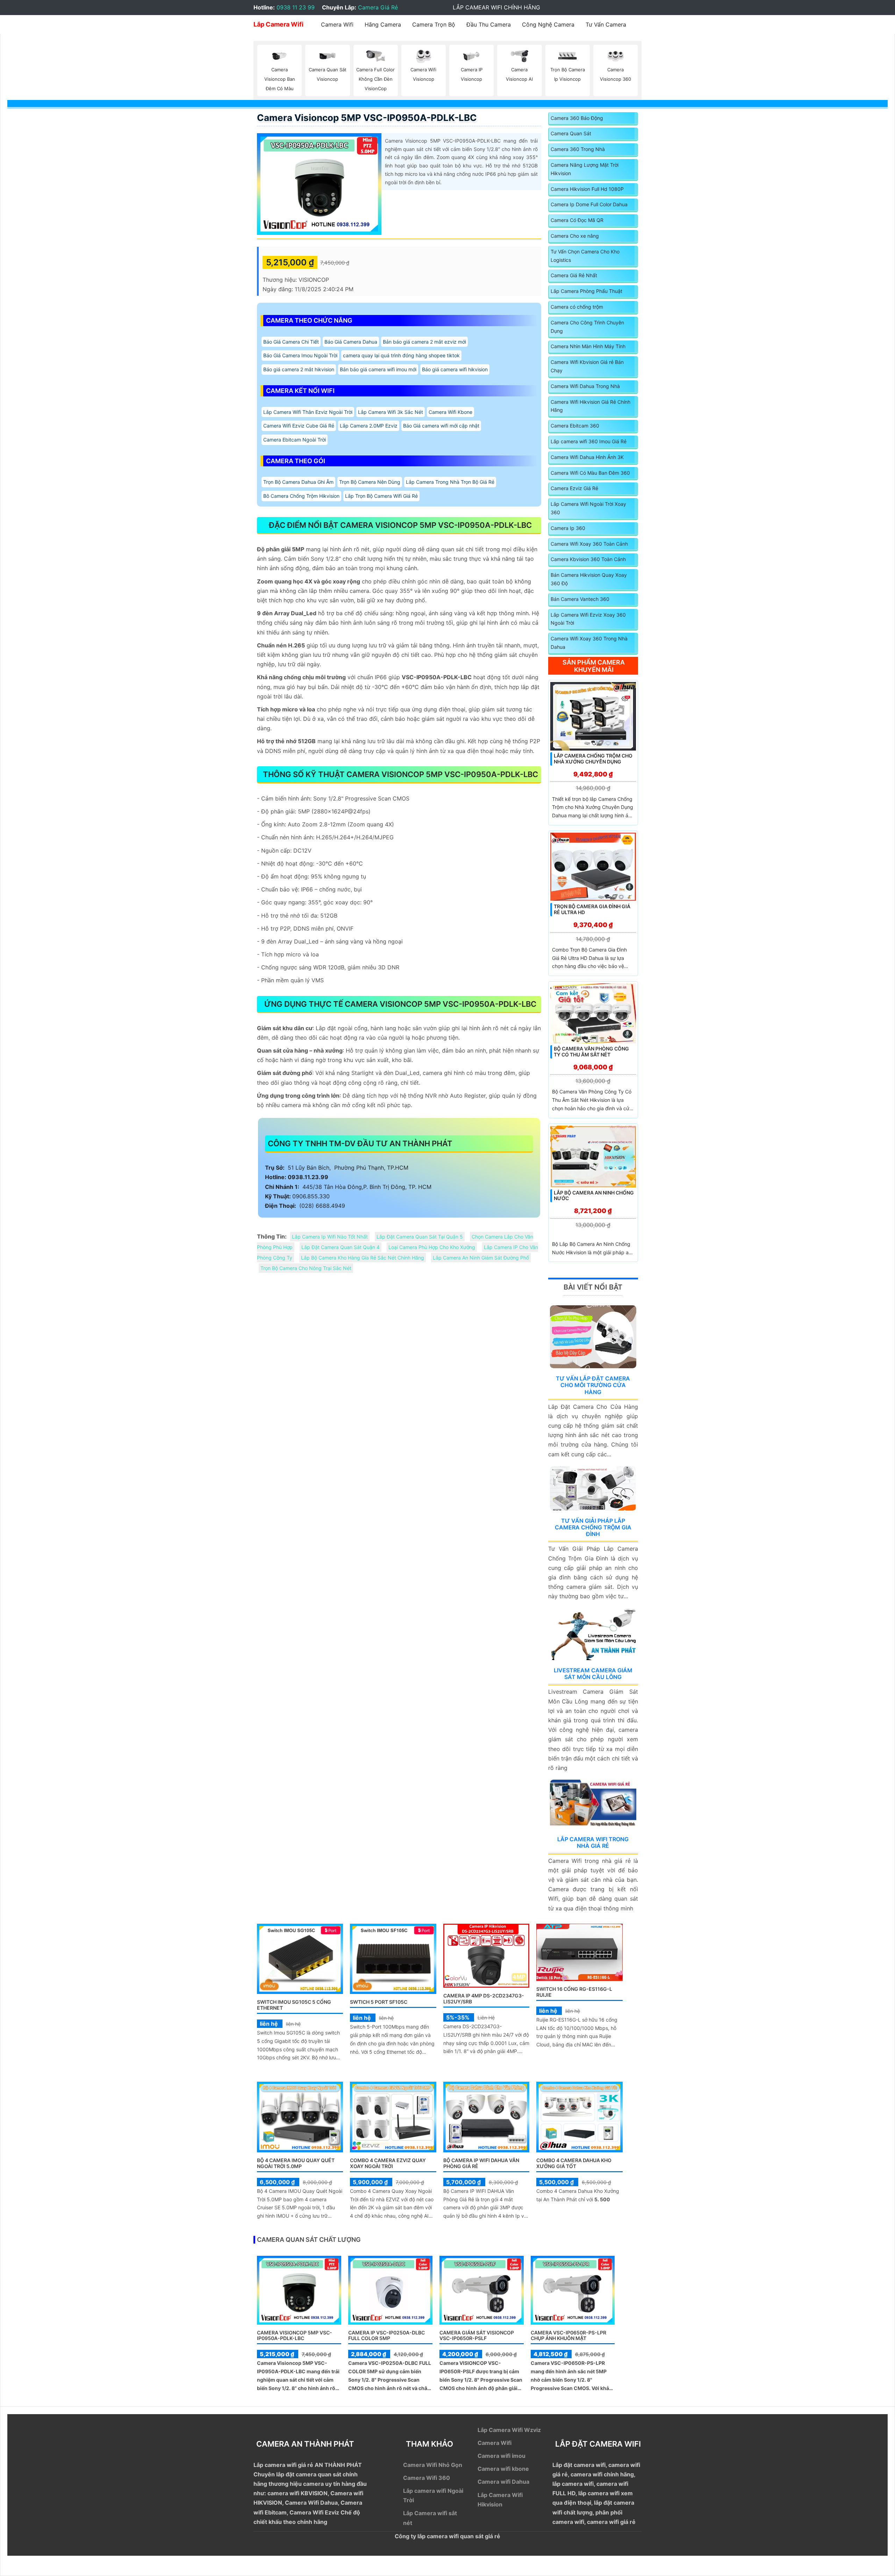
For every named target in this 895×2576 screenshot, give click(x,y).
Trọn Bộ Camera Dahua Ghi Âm (298, 482)
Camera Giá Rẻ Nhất (574, 275)
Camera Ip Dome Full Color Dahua (589, 204)
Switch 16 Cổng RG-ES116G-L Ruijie (574, 1992)
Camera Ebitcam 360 (575, 426)
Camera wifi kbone (503, 2469)
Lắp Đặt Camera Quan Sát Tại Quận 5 (420, 1237)
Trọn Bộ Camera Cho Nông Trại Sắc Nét (306, 1268)
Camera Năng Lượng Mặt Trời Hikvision (585, 169)
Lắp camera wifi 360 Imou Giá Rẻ (589, 441)
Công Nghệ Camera (548, 24)
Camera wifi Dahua (503, 2482)
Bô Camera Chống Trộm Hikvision (301, 496)
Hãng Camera (383, 24)
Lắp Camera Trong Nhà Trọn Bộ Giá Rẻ (450, 482)
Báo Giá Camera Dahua (351, 342)
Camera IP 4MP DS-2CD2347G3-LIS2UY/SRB (484, 1999)
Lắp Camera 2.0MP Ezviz (369, 426)
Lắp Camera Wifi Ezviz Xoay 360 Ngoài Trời (588, 619)
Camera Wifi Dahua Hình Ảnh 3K (587, 457)
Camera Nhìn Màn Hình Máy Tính (588, 346)
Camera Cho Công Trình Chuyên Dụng (587, 327)
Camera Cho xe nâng (575, 236)
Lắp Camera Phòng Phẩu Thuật (586, 291)
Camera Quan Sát (571, 133)
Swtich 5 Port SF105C (379, 2002)
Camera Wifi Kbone (450, 412)
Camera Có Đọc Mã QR (577, 220)
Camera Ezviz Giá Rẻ (574, 488)
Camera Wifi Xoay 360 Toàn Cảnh (589, 544)
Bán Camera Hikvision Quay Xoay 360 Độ (589, 579)
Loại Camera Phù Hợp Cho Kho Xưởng (432, 1247)
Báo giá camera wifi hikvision (455, 369)
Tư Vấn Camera (606, 24)
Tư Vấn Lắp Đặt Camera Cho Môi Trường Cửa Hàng (593, 1385)
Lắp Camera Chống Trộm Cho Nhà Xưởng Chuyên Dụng (593, 759)
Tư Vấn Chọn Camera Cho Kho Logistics (585, 256)
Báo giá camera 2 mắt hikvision (299, 369)
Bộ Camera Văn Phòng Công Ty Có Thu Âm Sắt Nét (591, 1052)
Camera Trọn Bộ (434, 24)
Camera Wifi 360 (427, 2478)
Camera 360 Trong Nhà (578, 149)
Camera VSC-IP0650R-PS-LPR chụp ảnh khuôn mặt (568, 2335)
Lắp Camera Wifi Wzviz (509, 2430)
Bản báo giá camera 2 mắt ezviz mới (424, 342)
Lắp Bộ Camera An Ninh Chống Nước (594, 1196)
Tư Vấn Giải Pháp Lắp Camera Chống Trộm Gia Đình (593, 1527)
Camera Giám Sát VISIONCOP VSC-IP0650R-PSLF (477, 2335)
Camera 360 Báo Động (577, 118)
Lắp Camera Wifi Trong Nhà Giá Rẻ (593, 1842)
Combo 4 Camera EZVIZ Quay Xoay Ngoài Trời (388, 2163)
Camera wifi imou (502, 2456)
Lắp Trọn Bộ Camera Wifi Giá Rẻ (381, 496)
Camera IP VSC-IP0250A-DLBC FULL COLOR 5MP (386, 2335)
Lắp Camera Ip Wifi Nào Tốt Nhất (330, 1237)
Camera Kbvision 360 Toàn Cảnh (588, 559)
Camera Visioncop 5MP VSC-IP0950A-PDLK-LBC (367, 118)
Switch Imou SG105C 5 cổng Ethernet (294, 2005)
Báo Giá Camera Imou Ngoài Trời (300, 355)
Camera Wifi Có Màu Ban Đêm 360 (590, 473)
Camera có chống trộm (577, 307)
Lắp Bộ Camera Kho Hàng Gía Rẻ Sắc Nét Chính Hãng (363, 1258)
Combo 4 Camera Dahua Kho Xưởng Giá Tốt (574, 2163)
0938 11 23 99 (296, 7)
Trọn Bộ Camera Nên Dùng (370, 482)
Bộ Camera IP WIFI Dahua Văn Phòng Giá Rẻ (481, 2163)
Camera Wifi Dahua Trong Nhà (585, 386)
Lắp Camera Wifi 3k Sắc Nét (391, 412)
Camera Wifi (337, 24)
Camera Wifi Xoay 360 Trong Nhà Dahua (589, 643)
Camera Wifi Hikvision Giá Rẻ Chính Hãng (590, 406)
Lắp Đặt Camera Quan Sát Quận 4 (341, 1247)
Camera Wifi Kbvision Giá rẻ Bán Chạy (587, 366)
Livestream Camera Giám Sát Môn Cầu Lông (593, 1674)
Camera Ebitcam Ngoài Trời (295, 440)
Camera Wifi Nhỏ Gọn (433, 2465)
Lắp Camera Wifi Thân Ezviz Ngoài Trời (308, 412)
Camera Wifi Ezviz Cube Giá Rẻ (299, 426)
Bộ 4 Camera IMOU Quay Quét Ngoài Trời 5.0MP (296, 2163)
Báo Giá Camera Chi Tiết (291, 342)
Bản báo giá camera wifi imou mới (378, 369)
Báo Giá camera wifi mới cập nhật (441, 426)
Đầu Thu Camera (489, 24)
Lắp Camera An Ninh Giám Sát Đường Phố (481, 1258)
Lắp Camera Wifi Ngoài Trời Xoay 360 (588, 508)
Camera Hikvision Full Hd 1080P (587, 189)
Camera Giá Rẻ (378, 7)
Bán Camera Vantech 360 (580, 599)
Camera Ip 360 (568, 528)
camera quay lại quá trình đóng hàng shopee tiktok (401, 355)
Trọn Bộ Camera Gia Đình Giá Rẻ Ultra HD (592, 909)
